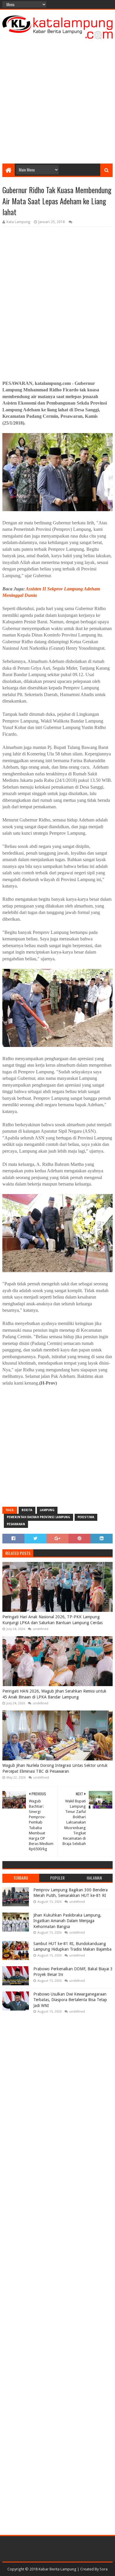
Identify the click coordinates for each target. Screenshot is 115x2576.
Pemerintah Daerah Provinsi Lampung (38, 1517)
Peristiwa (86, 1517)
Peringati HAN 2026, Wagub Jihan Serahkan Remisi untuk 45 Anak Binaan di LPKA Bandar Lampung (54, 1694)
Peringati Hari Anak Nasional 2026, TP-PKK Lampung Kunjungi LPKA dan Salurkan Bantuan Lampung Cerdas (52, 1620)
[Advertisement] (57, 100)
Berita (27, 1510)
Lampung (47, 1510)
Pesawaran (16, 1524)
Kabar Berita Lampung (57, 2569)
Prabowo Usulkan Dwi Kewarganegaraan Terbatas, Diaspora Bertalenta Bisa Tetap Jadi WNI (70, 2000)
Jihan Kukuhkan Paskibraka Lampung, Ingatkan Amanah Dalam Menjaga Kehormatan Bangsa (67, 1921)
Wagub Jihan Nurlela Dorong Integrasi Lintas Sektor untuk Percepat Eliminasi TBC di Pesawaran (55, 1768)
